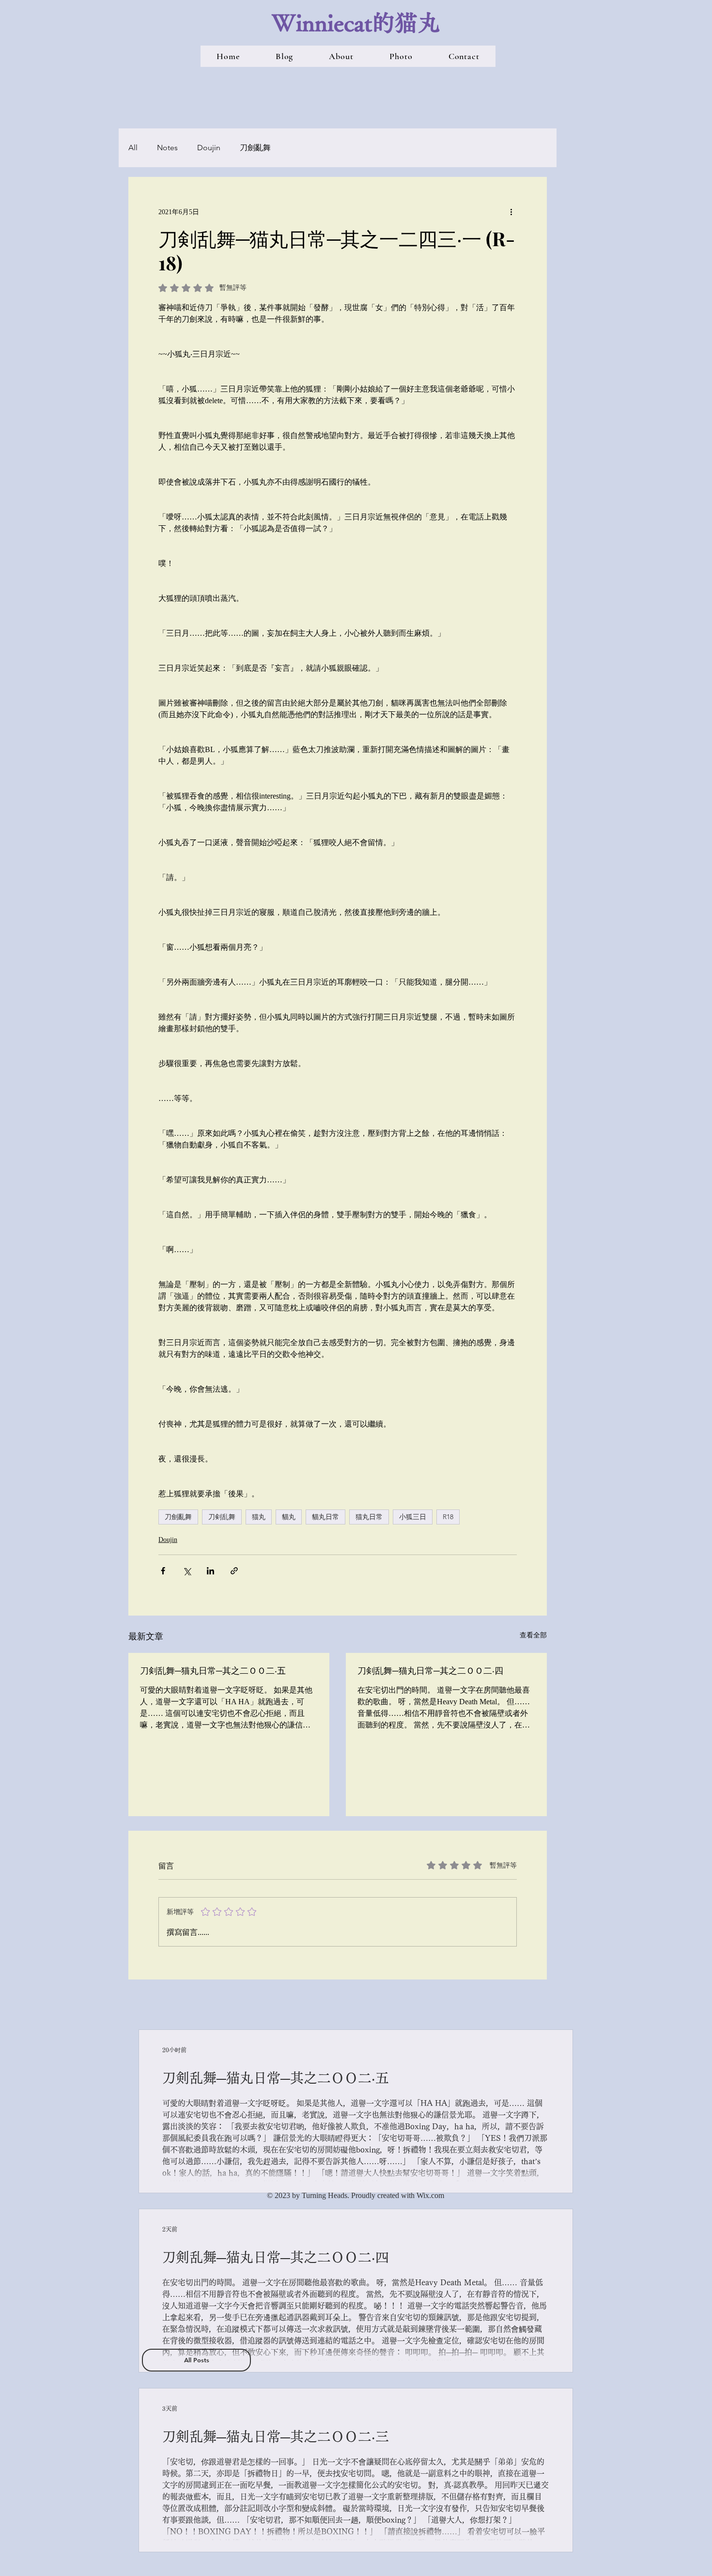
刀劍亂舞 (255, 148)
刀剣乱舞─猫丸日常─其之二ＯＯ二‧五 (213, 1670)
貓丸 (289, 1517)
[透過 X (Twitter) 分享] (187, 1571)
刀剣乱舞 (222, 1517)
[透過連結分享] (234, 1571)
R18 (448, 1517)
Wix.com (430, 2195)
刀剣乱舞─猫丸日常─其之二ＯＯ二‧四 (430, 1670)
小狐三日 (413, 1517)
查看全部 (533, 1635)
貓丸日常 (325, 1517)
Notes (167, 148)
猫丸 (259, 1517)
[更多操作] (511, 212)
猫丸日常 (369, 1517)
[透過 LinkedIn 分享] (210, 1571)
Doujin (209, 148)
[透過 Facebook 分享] (163, 1571)
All (133, 148)
